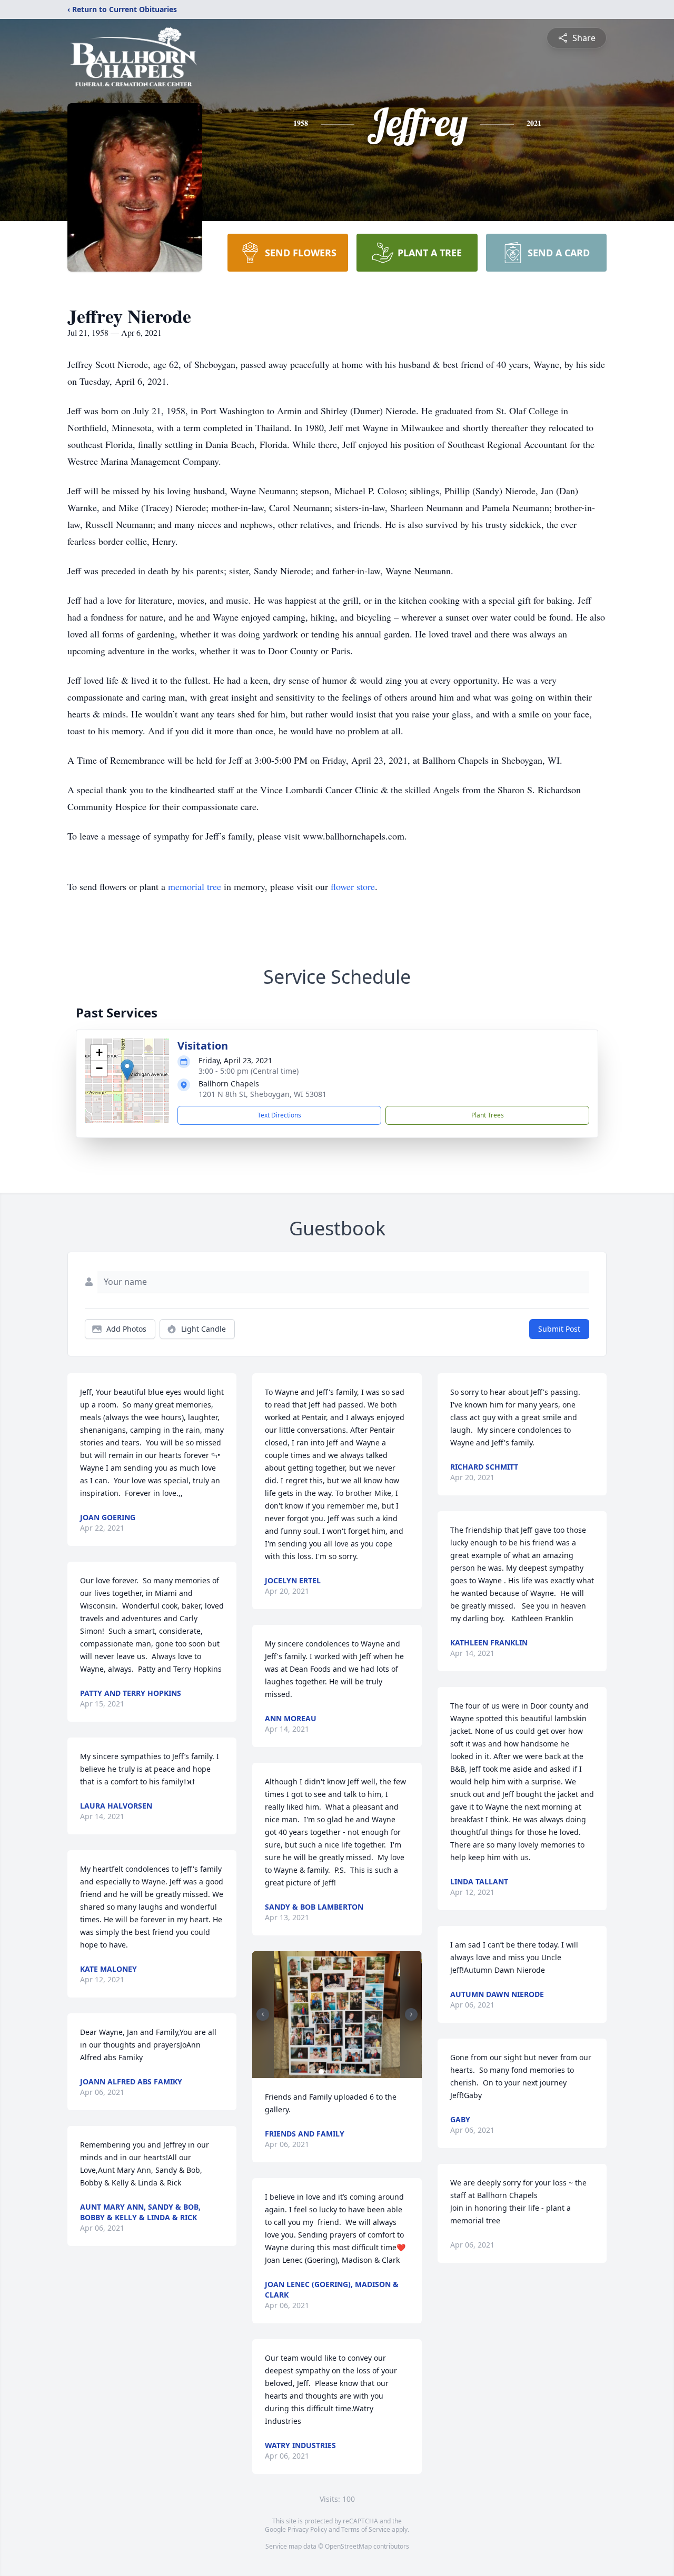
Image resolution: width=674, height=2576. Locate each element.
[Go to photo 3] (334, 2072)
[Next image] (411, 2014)
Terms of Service (366, 2529)
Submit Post (559, 1329)
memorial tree (195, 886)
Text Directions (279, 1115)
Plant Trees (488, 1115)
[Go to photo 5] (346, 2072)
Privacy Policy (307, 2529)
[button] (127, 1070)
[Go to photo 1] (321, 2072)
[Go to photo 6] (353, 2072)
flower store (353, 886)
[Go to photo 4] (340, 2072)
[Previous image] (263, 2014)
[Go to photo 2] (328, 2072)
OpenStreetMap (348, 2546)
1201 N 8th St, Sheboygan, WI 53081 (262, 1094)
